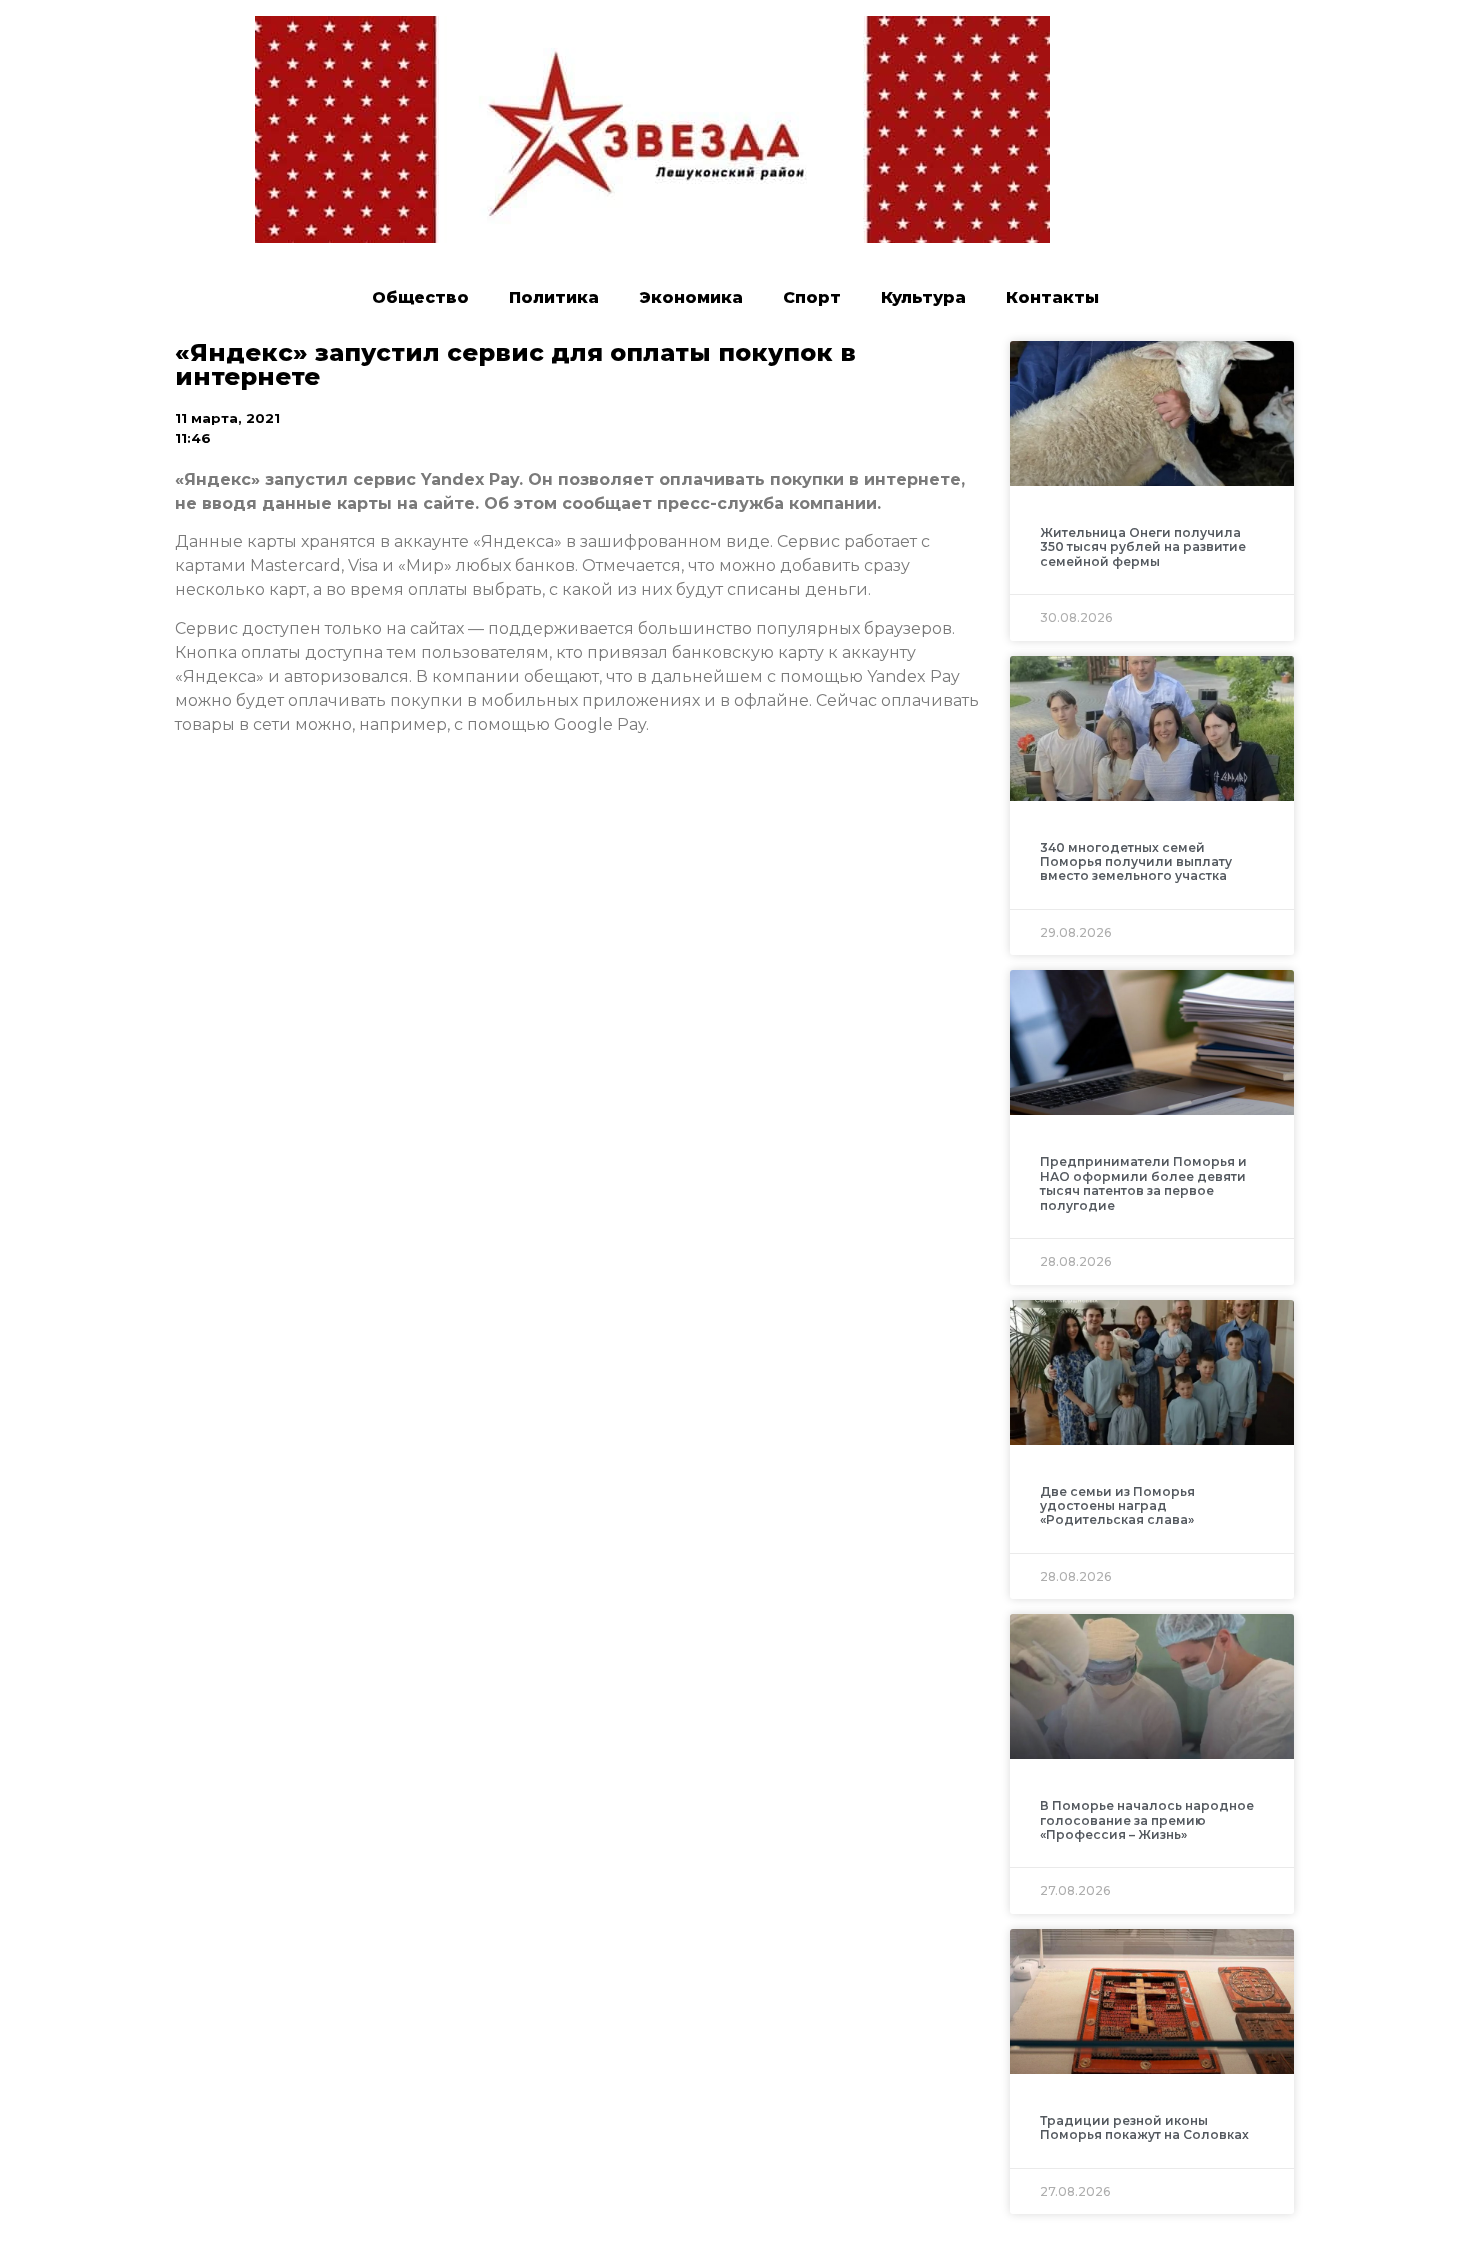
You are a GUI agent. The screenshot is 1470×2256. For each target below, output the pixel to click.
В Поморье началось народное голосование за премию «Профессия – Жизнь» (1147, 1820)
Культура (923, 297)
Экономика (691, 297)
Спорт (812, 297)
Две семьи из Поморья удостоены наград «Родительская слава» (1117, 1506)
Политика (554, 297)
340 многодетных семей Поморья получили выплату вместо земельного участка (1136, 862)
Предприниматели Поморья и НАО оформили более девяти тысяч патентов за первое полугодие (1143, 1183)
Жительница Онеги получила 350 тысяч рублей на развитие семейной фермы (1143, 547)
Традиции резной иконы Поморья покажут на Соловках (1144, 2127)
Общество (420, 297)
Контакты (1052, 297)
